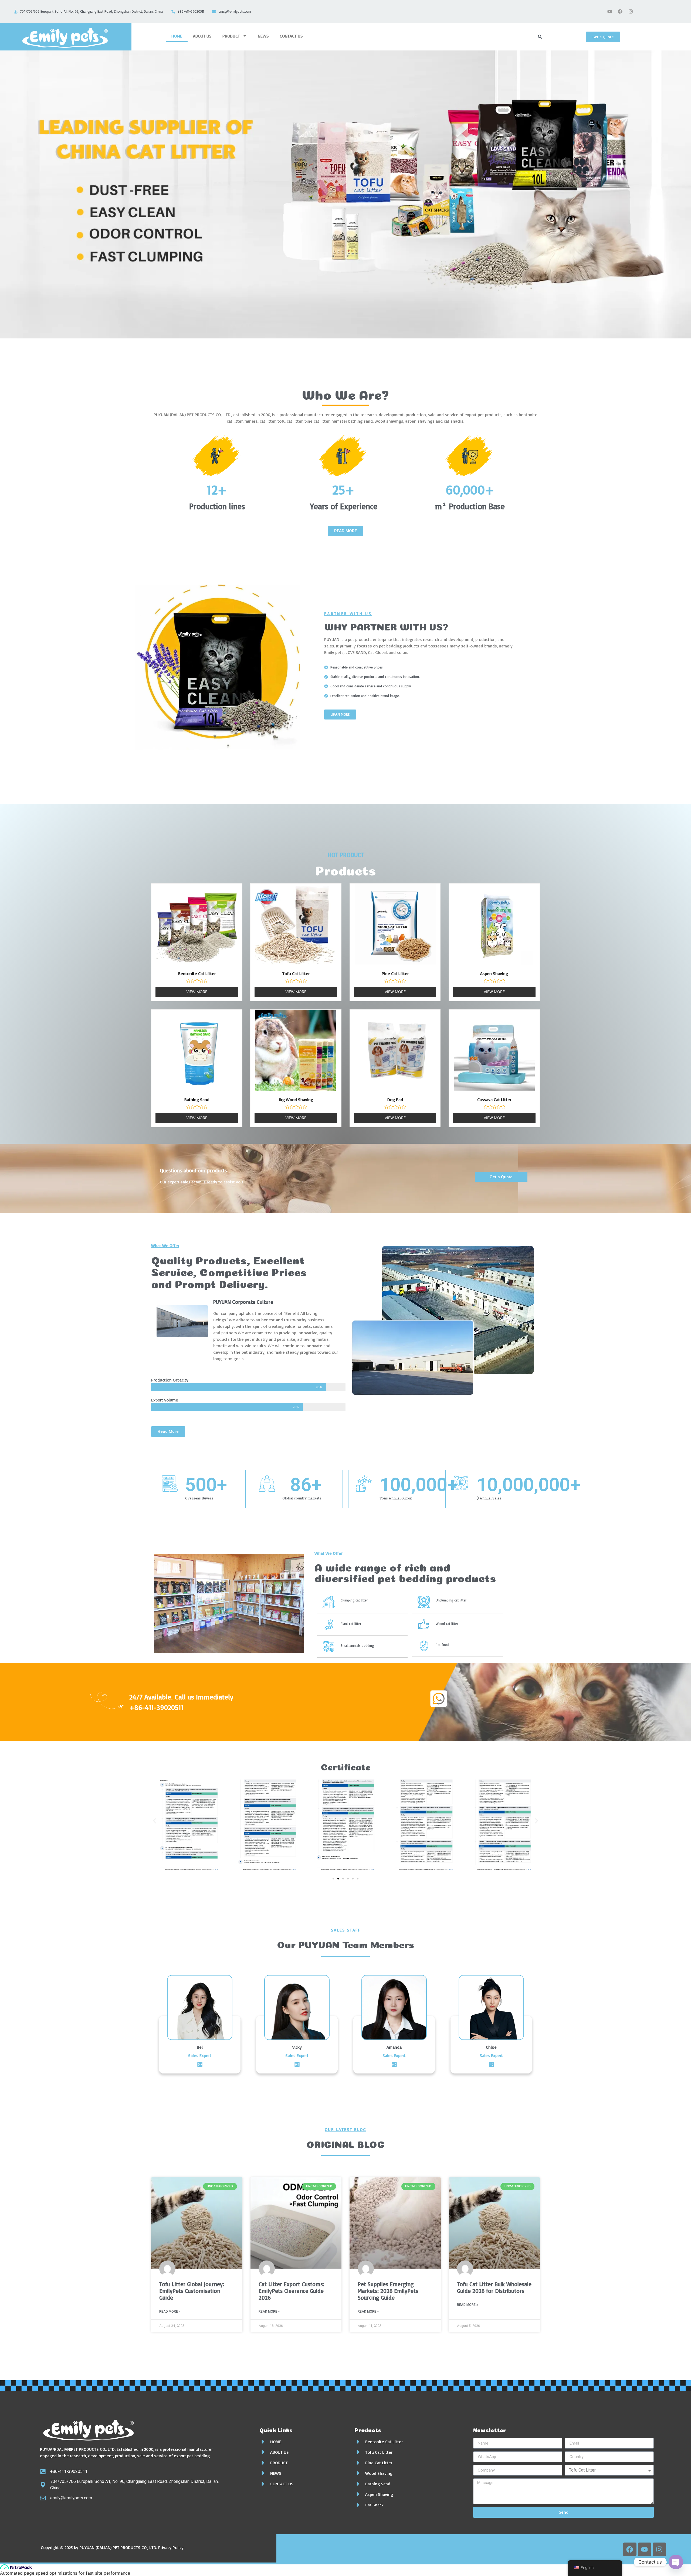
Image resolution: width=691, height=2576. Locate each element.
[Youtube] (609, 12)
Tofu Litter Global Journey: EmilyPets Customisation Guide (192, 2291)
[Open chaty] (676, 2562)
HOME (177, 36)
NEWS (263, 36)
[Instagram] (631, 12)
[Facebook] (620, 12)
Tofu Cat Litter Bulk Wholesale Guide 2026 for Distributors (494, 2287)
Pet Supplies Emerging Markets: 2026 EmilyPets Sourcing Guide (388, 2291)
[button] (155, 1821)
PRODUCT (231, 36)
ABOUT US (202, 36)
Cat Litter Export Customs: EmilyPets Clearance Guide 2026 (291, 2291)
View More (197, 992)
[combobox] (560, 37)
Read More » (170, 2312)
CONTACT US (291, 36)
